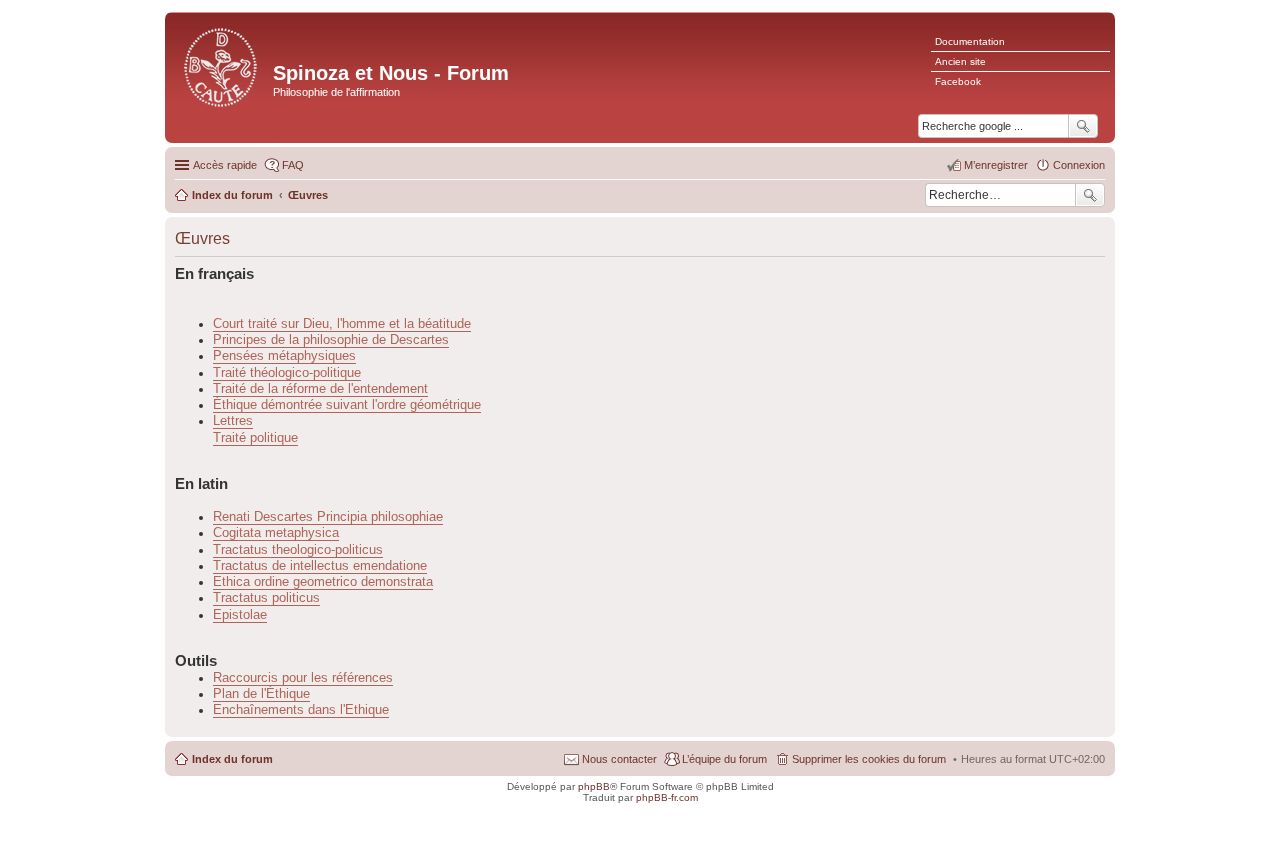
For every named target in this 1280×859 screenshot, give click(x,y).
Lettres (233, 421)
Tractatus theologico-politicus (298, 550)
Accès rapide (225, 165)
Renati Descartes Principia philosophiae (328, 517)
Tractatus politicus (266, 598)
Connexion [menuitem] (1079, 165)
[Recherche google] (1083, 126)
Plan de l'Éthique (261, 694)
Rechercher (1090, 195)
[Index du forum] (221, 65)
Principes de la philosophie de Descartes (331, 340)
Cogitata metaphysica (276, 533)
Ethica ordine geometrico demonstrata (323, 582)
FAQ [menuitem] (293, 165)
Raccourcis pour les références (303, 678)
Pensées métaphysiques (284, 356)
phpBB (594, 786)
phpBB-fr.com (667, 797)
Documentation (970, 41)
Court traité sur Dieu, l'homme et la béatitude (342, 324)
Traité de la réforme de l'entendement (320, 389)
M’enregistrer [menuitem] (996, 165)
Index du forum (232, 759)
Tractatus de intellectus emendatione (320, 566)
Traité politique (255, 438)
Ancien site (960, 61)
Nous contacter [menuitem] (619, 759)
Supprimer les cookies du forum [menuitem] (869, 759)
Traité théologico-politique (287, 373)
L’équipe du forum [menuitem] (724, 759)
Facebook (958, 81)
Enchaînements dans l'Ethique (301, 710)
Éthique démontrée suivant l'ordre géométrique (347, 405)
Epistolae (240, 615)
